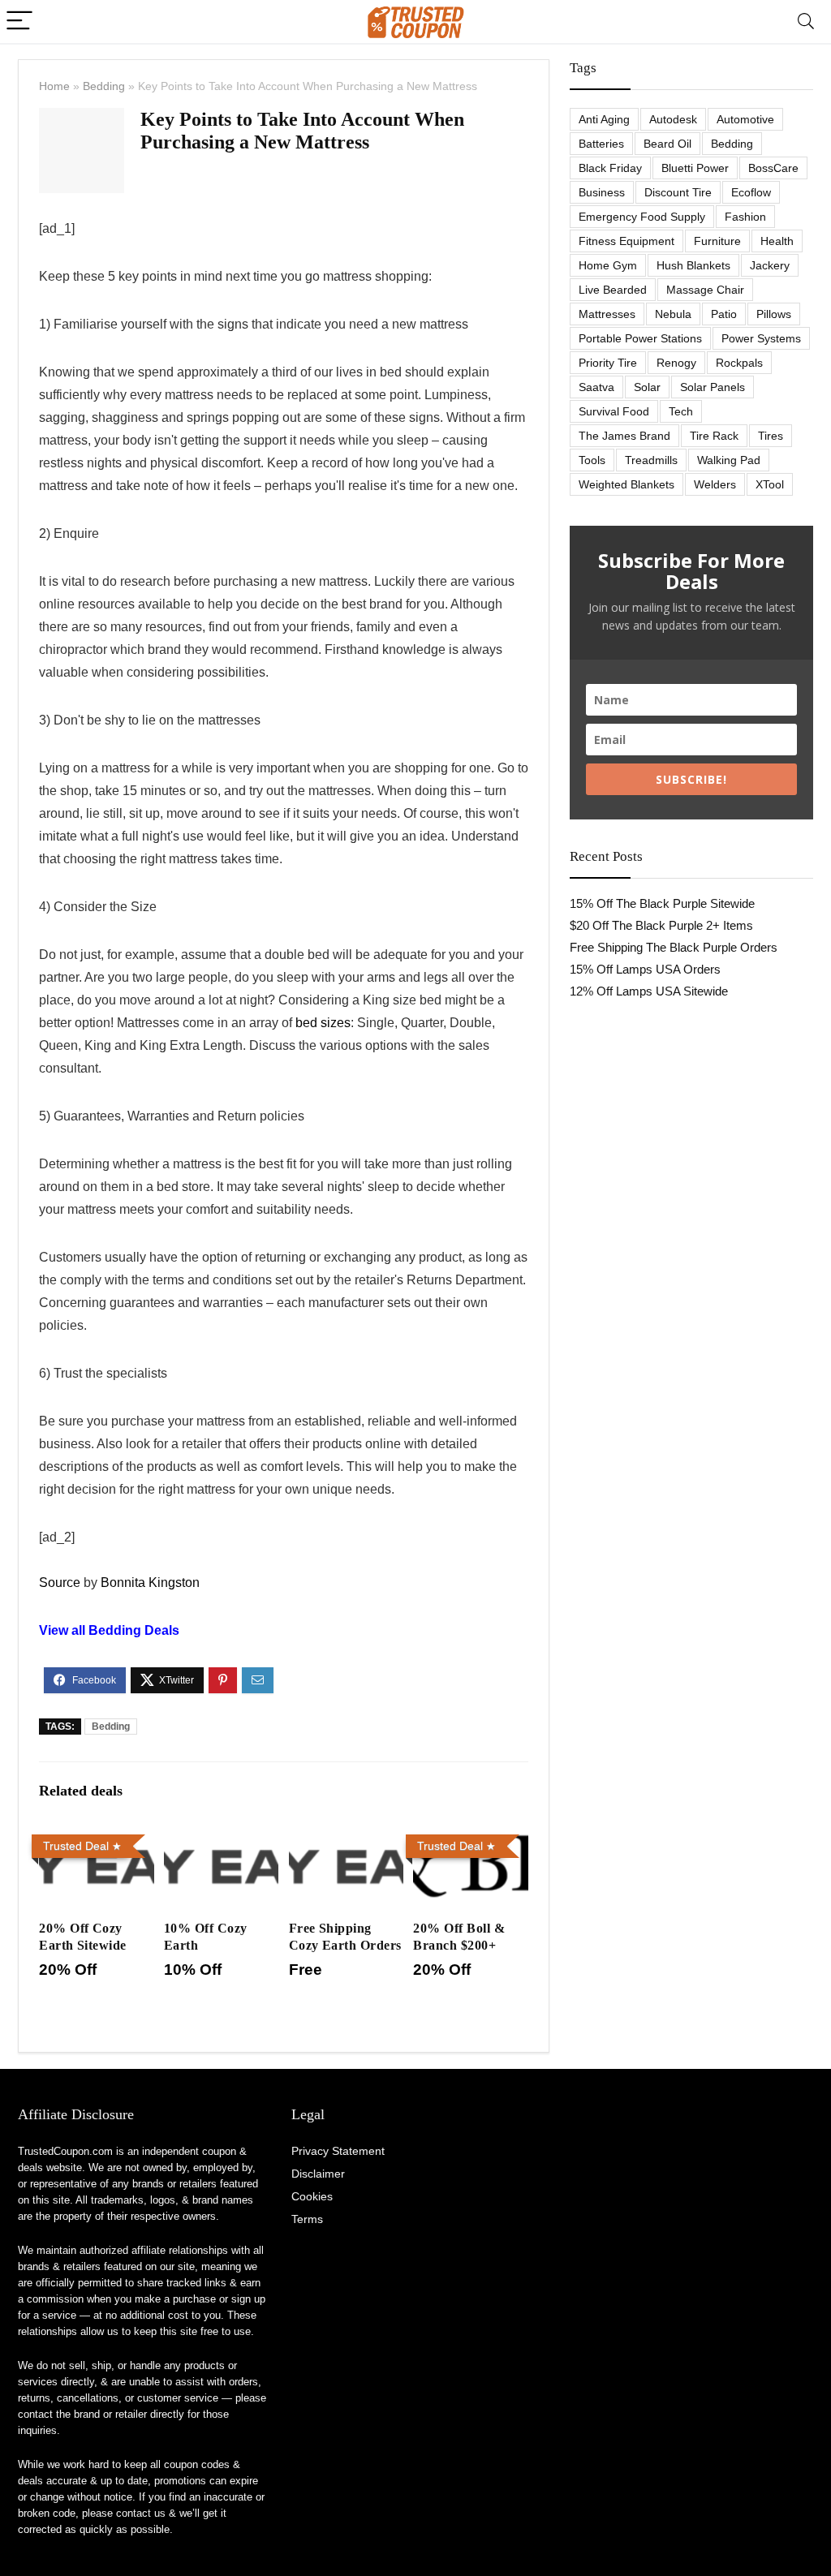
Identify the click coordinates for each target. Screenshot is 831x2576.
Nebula (673, 314)
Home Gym (608, 265)
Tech (681, 411)
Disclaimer (318, 2174)
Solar (647, 387)
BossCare (773, 168)
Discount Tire (678, 192)
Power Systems (761, 338)
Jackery (770, 265)
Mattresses (607, 314)
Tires (771, 436)
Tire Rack (714, 436)
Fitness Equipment (626, 241)
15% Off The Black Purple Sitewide (662, 903)
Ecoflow (751, 192)
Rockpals (739, 363)
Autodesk (673, 119)
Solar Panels (713, 387)
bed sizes (323, 1023)
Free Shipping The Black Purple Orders (674, 947)
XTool (770, 484)
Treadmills (651, 460)
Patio (724, 314)
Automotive (745, 119)
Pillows (774, 314)
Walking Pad (729, 460)
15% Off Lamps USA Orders (645, 969)
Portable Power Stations (640, 338)
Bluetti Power (695, 168)
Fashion (745, 217)
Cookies (312, 2196)
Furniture (717, 241)
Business (602, 192)
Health (777, 241)
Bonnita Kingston (150, 1583)
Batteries (601, 144)
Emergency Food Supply (642, 217)
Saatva (596, 387)
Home (54, 86)
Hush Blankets (693, 265)
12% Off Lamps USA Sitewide (649, 991)
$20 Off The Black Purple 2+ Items (661, 925)
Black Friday (610, 168)
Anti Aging (604, 119)
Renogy (676, 363)
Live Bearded (613, 290)
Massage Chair (705, 290)
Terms (307, 2219)
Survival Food (614, 411)
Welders (715, 484)
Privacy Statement (338, 2151)
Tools (592, 460)
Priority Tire (608, 363)
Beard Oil (667, 144)
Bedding (104, 86)
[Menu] (19, 22)
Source (60, 1583)
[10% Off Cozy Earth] (221, 1839)
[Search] (806, 22)
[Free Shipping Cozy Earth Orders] (346, 1839)
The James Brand (624, 436)
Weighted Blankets (626, 484)
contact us (141, 2513)
